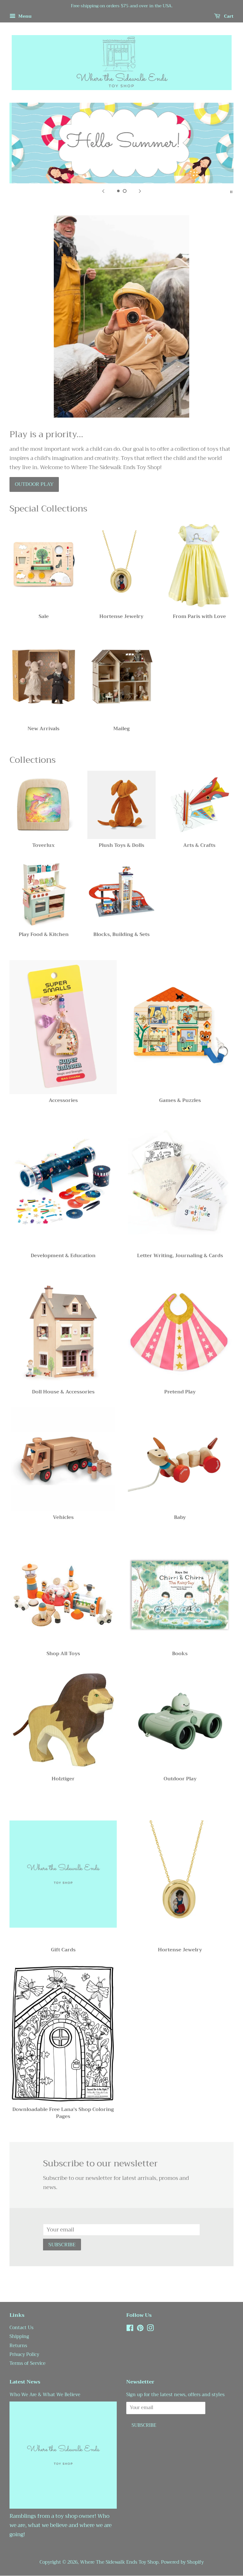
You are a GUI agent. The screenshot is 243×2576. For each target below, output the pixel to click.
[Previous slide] (103, 191)
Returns (18, 2346)
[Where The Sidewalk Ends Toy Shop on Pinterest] (140, 2329)
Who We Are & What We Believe (45, 2395)
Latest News (25, 2382)
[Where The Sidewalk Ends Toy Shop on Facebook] (130, 2329)
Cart (228, 16)
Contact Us (22, 2328)
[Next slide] (140, 191)
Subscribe (62, 2245)
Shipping (19, 2337)
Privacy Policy (24, 2355)
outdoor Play (34, 484)
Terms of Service (28, 2363)
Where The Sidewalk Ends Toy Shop (119, 2562)
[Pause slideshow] (231, 191)
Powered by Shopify (182, 2562)
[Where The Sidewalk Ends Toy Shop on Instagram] (150, 2329)
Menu (24, 16)
